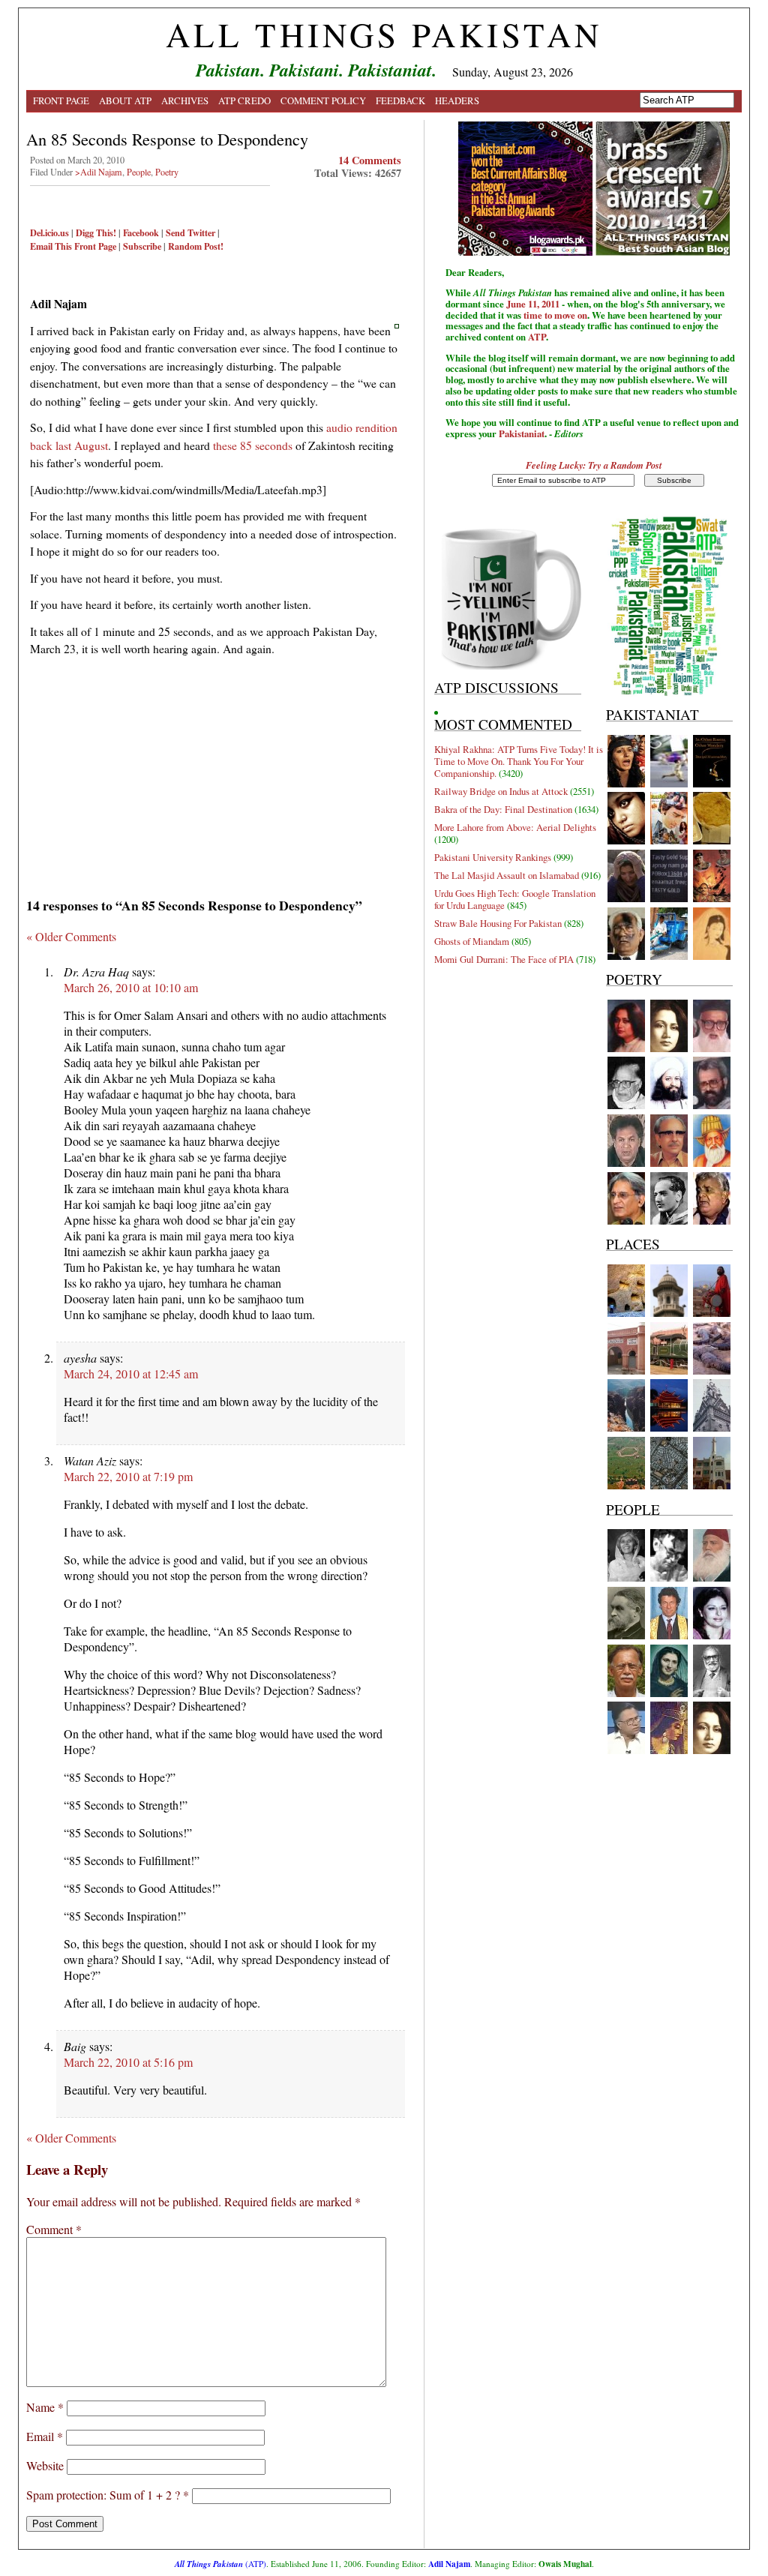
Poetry (167, 172)
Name (45, 2407)
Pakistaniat (522, 433)
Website (45, 2465)
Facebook (141, 232)
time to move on (555, 315)
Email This (51, 246)
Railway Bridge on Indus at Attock (501, 791)
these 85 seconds (253, 445)
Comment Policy (323, 100)
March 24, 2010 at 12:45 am (131, 1373)
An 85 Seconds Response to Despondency (167, 139)
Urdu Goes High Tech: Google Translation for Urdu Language (515, 899)
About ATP (125, 100)
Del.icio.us (49, 232)
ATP (537, 337)
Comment (54, 2229)
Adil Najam (449, 2564)
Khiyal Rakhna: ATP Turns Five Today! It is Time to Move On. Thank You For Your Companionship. (519, 761)
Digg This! (96, 232)
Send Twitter (190, 232)
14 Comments (370, 160)
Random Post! (196, 246)
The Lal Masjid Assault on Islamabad (507, 875)
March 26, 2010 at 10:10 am (131, 987)
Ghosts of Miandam (472, 941)
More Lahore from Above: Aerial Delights (515, 827)
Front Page (61, 100)
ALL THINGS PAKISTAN (384, 34)
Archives (185, 100)
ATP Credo (244, 100)
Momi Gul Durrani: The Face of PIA (504, 959)
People (139, 172)
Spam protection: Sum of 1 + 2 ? (103, 2495)
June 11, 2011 (533, 304)
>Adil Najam (99, 172)
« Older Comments (71, 936)
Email (45, 2436)
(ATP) (220, 2564)
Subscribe (142, 246)
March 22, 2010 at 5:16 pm (128, 2062)
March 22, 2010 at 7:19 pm (128, 1476)
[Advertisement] (216, 772)
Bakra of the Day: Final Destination (503, 809)
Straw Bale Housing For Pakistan (498, 923)
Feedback (400, 100)
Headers (457, 100)
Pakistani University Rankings (493, 857)
